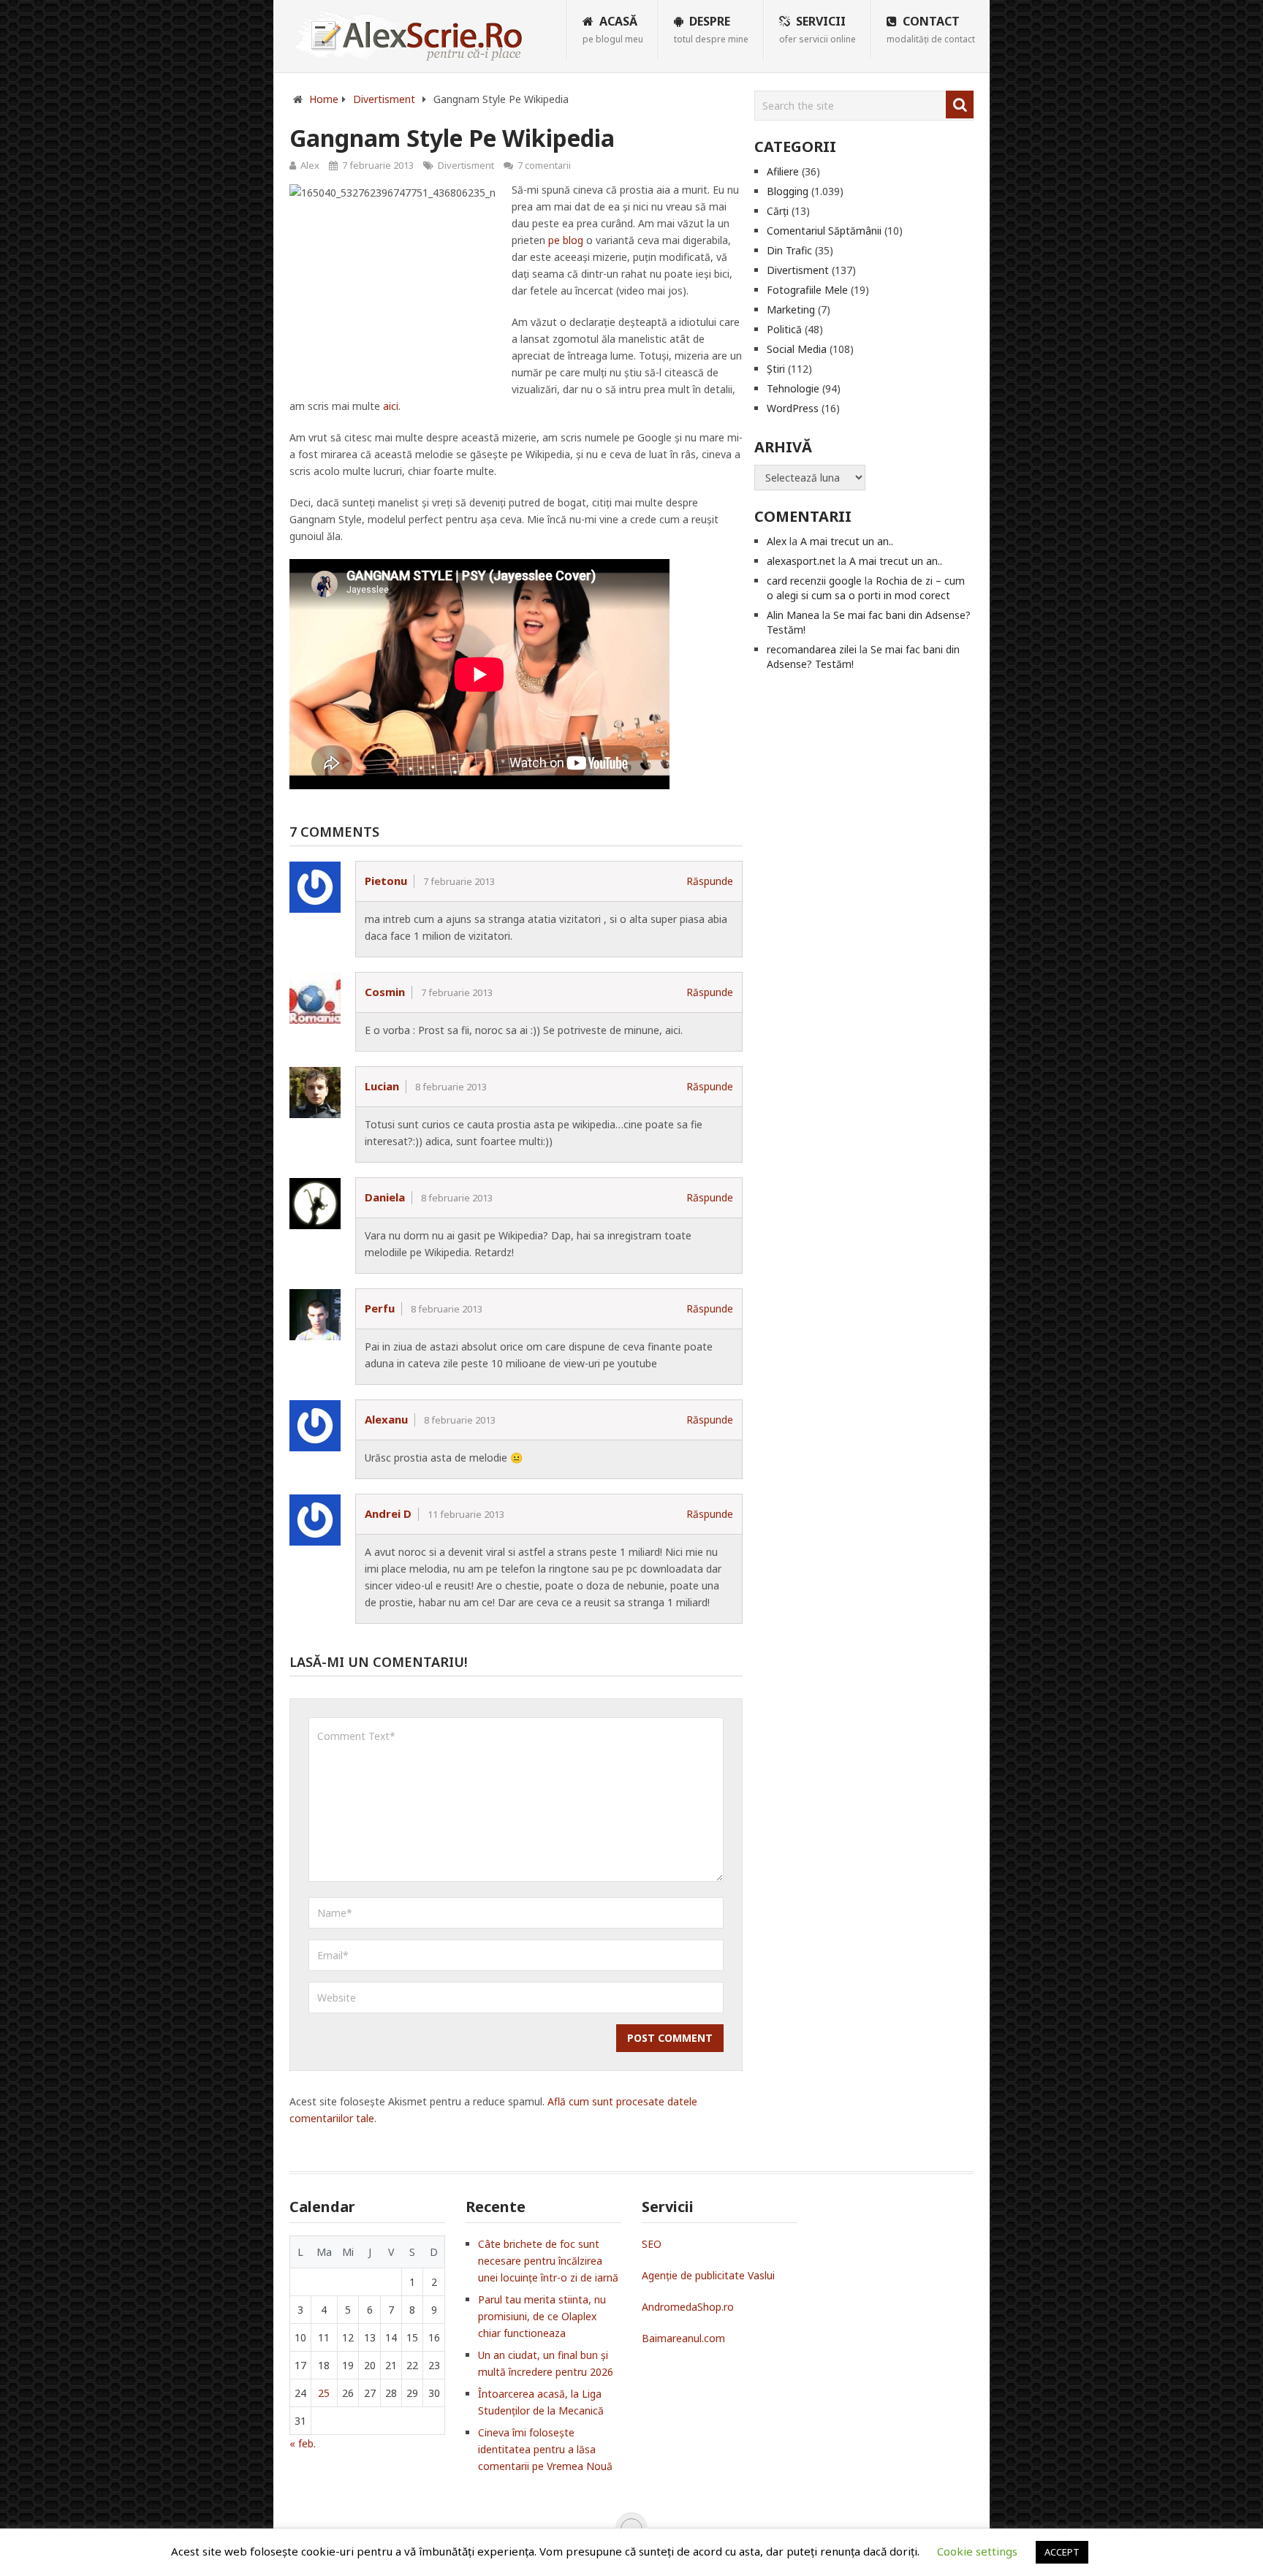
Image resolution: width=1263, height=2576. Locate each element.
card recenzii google (814, 581)
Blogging (788, 191)
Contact (931, 29)
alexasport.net (801, 561)
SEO (652, 2244)
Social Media (797, 349)
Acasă (613, 29)
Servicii (818, 29)
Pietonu (386, 881)
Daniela (385, 1197)
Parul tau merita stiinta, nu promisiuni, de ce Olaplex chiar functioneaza (542, 2316)
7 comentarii (544, 165)
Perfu (380, 1308)
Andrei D (388, 1513)
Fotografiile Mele (807, 290)
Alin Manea (793, 615)
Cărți (778, 211)
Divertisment (466, 165)
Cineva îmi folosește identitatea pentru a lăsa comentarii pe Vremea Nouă (545, 2449)
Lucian (382, 1086)
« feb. (303, 2443)
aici (391, 406)
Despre (711, 29)
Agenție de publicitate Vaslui (708, 2275)
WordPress (793, 408)
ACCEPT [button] (1062, 2552)
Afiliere (783, 171)
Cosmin (385, 992)
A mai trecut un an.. (847, 541)
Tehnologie (793, 388)
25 (324, 2393)
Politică (784, 329)
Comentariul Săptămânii (824, 231)
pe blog (566, 240)
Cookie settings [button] (977, 2551)
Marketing (791, 309)
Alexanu (386, 1419)
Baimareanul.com (683, 2338)
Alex (310, 165)
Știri (776, 369)
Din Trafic (789, 250)
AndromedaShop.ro (688, 2307)
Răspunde (710, 881)
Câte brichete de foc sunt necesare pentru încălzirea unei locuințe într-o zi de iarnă (548, 2261)
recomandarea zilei (812, 649)
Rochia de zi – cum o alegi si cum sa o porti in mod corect (866, 588)
